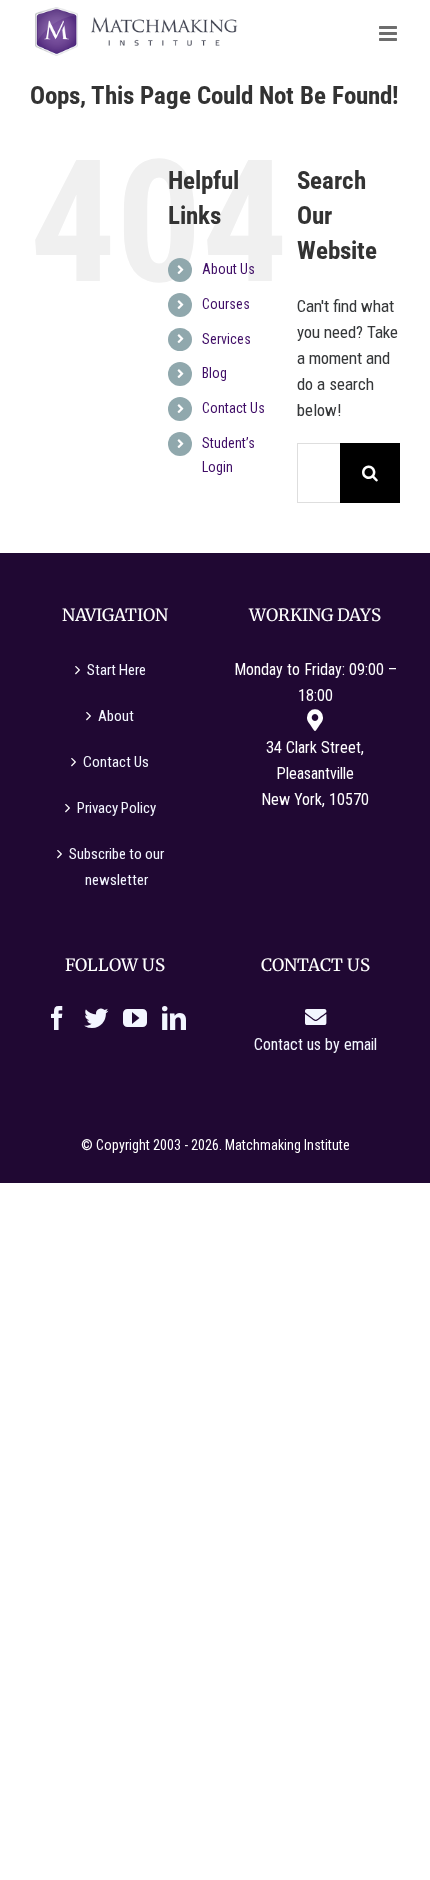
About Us (228, 269)
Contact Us (233, 408)
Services (226, 339)
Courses (226, 304)
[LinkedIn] (174, 1018)
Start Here (116, 670)
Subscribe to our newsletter (116, 867)
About (116, 716)
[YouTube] (135, 1018)
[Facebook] (57, 1018)
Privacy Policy (116, 808)
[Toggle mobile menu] (389, 33)
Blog (214, 373)
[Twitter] (96, 1018)
